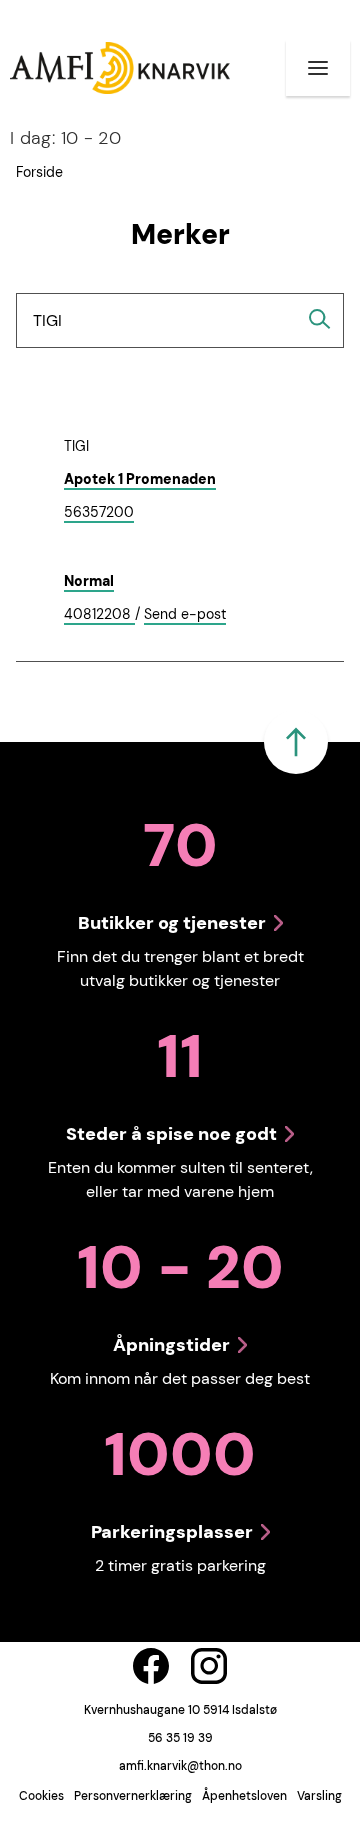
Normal (89, 581)
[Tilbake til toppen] (296, 742)
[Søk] (320, 319)
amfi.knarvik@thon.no (180, 1766)
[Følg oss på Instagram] (209, 1666)
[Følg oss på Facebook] (151, 1666)
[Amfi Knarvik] (120, 68)
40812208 (99, 615)
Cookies (41, 1796)
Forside (39, 172)
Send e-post (185, 615)
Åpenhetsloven (244, 1796)
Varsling (319, 1796)
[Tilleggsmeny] (318, 68)
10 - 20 (65, 138)
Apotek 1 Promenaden (140, 479)
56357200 (99, 513)
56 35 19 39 (180, 1738)
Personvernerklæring (133, 1796)
